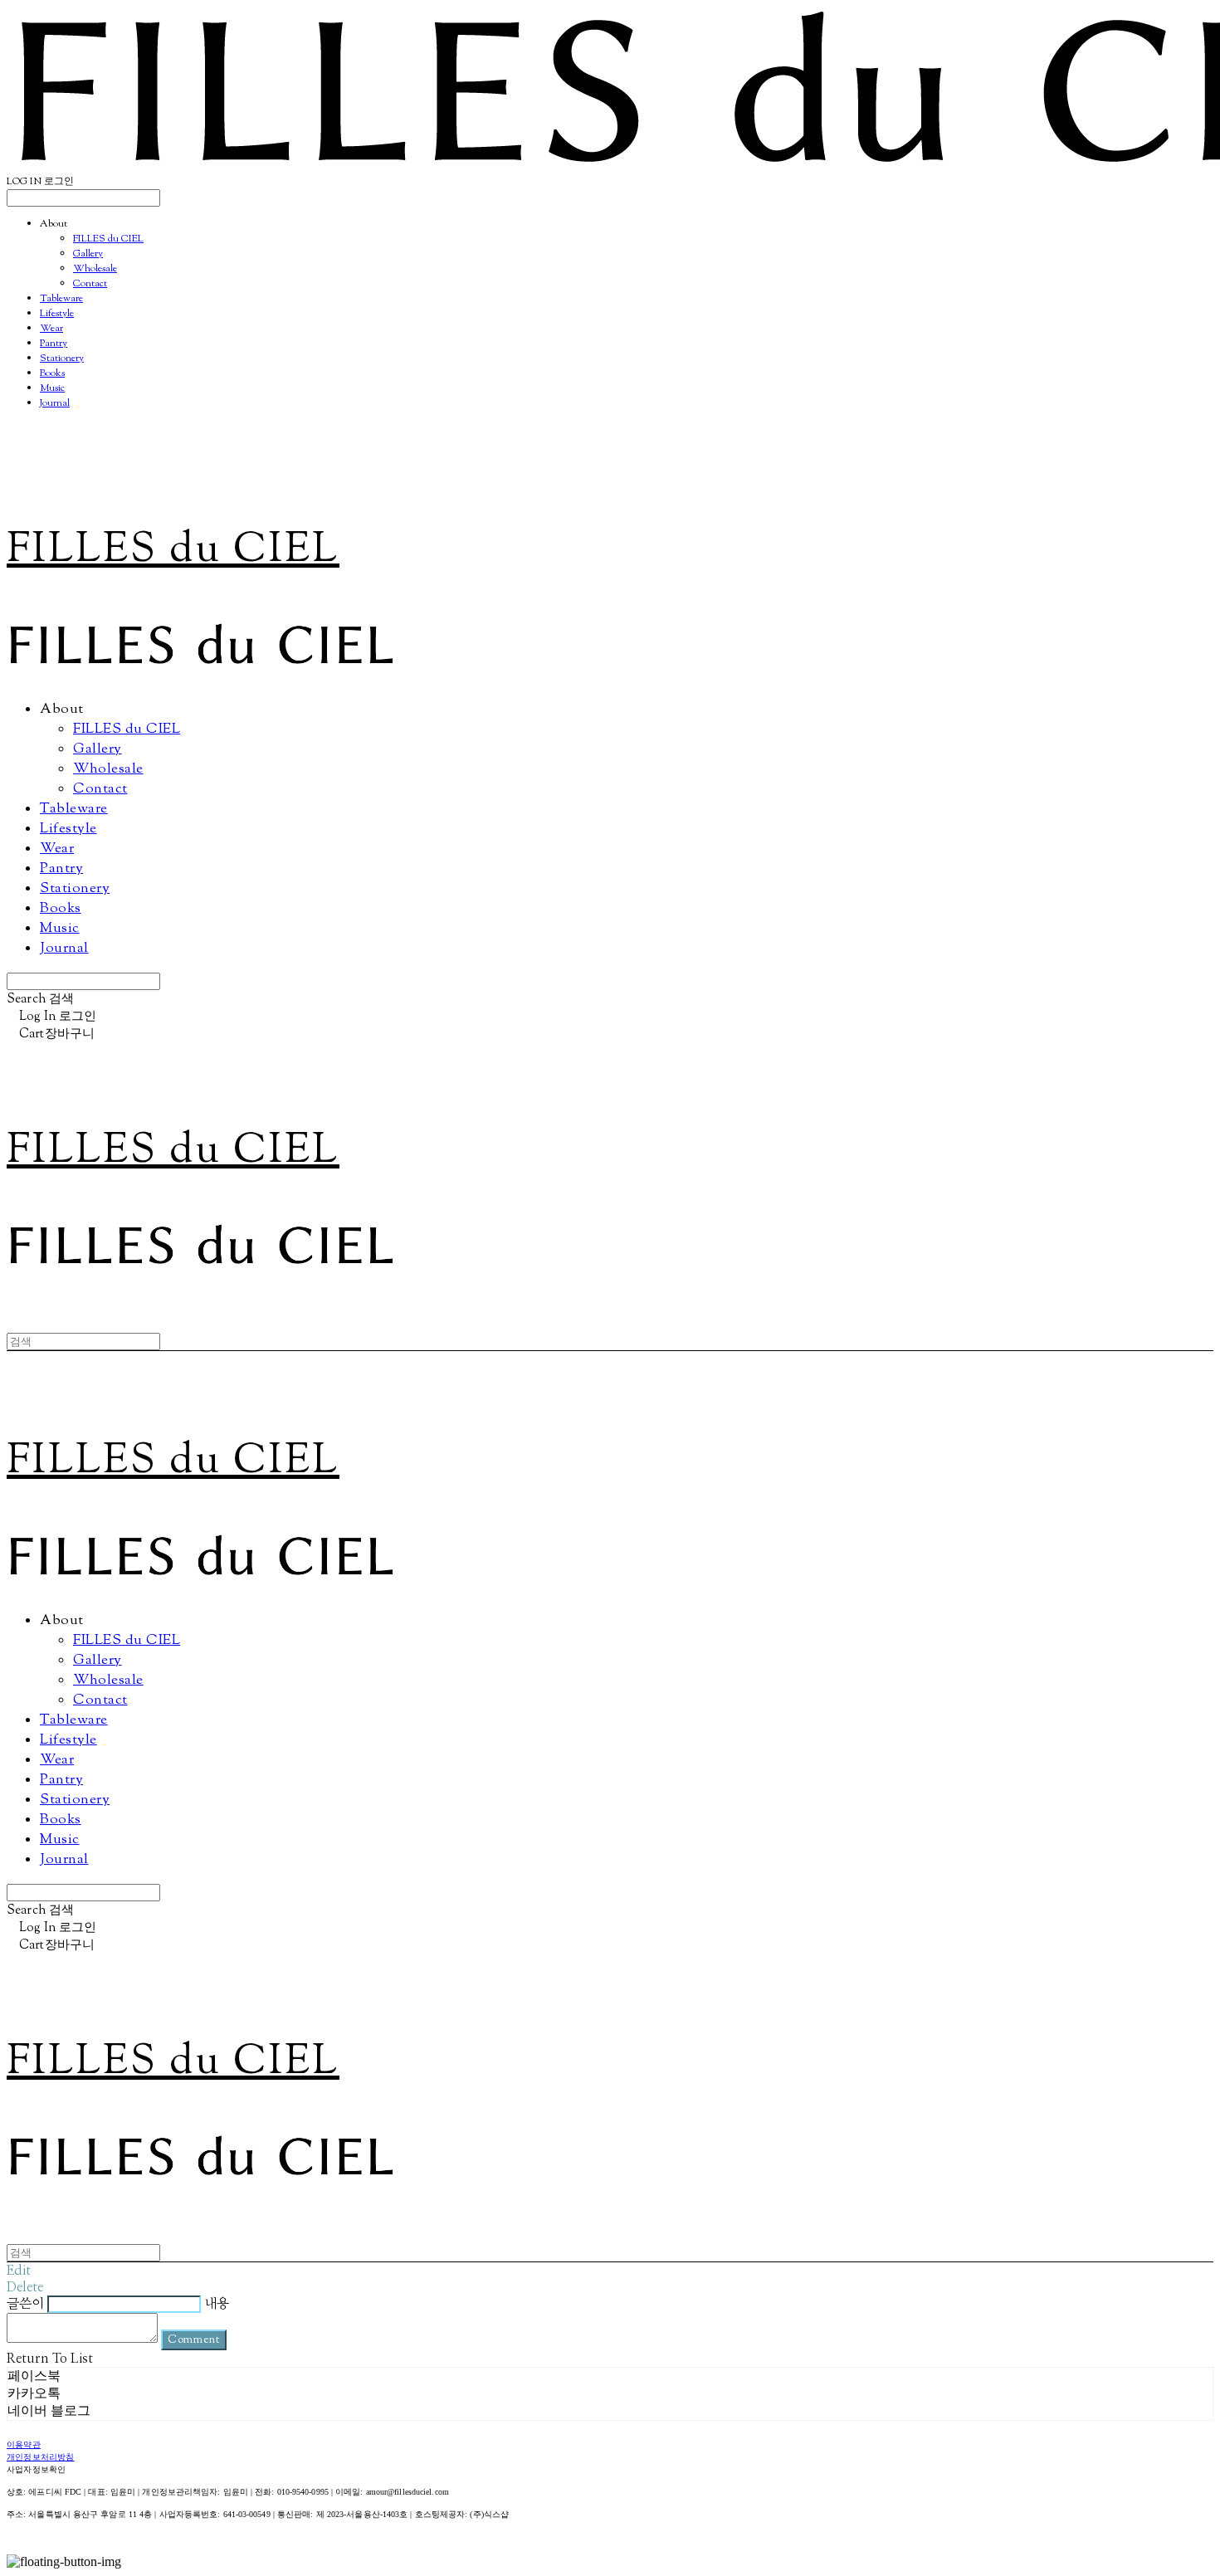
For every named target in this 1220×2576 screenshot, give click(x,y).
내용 (217, 2304)
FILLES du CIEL (108, 239)
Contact (90, 284)
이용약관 (24, 2445)
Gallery (88, 254)
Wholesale (95, 269)
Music (52, 388)
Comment (194, 2340)
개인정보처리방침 (41, 2458)
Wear (51, 329)
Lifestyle (57, 314)
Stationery (62, 359)
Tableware (61, 299)
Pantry (54, 344)
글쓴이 (25, 2304)
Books (52, 373)
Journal (55, 403)
